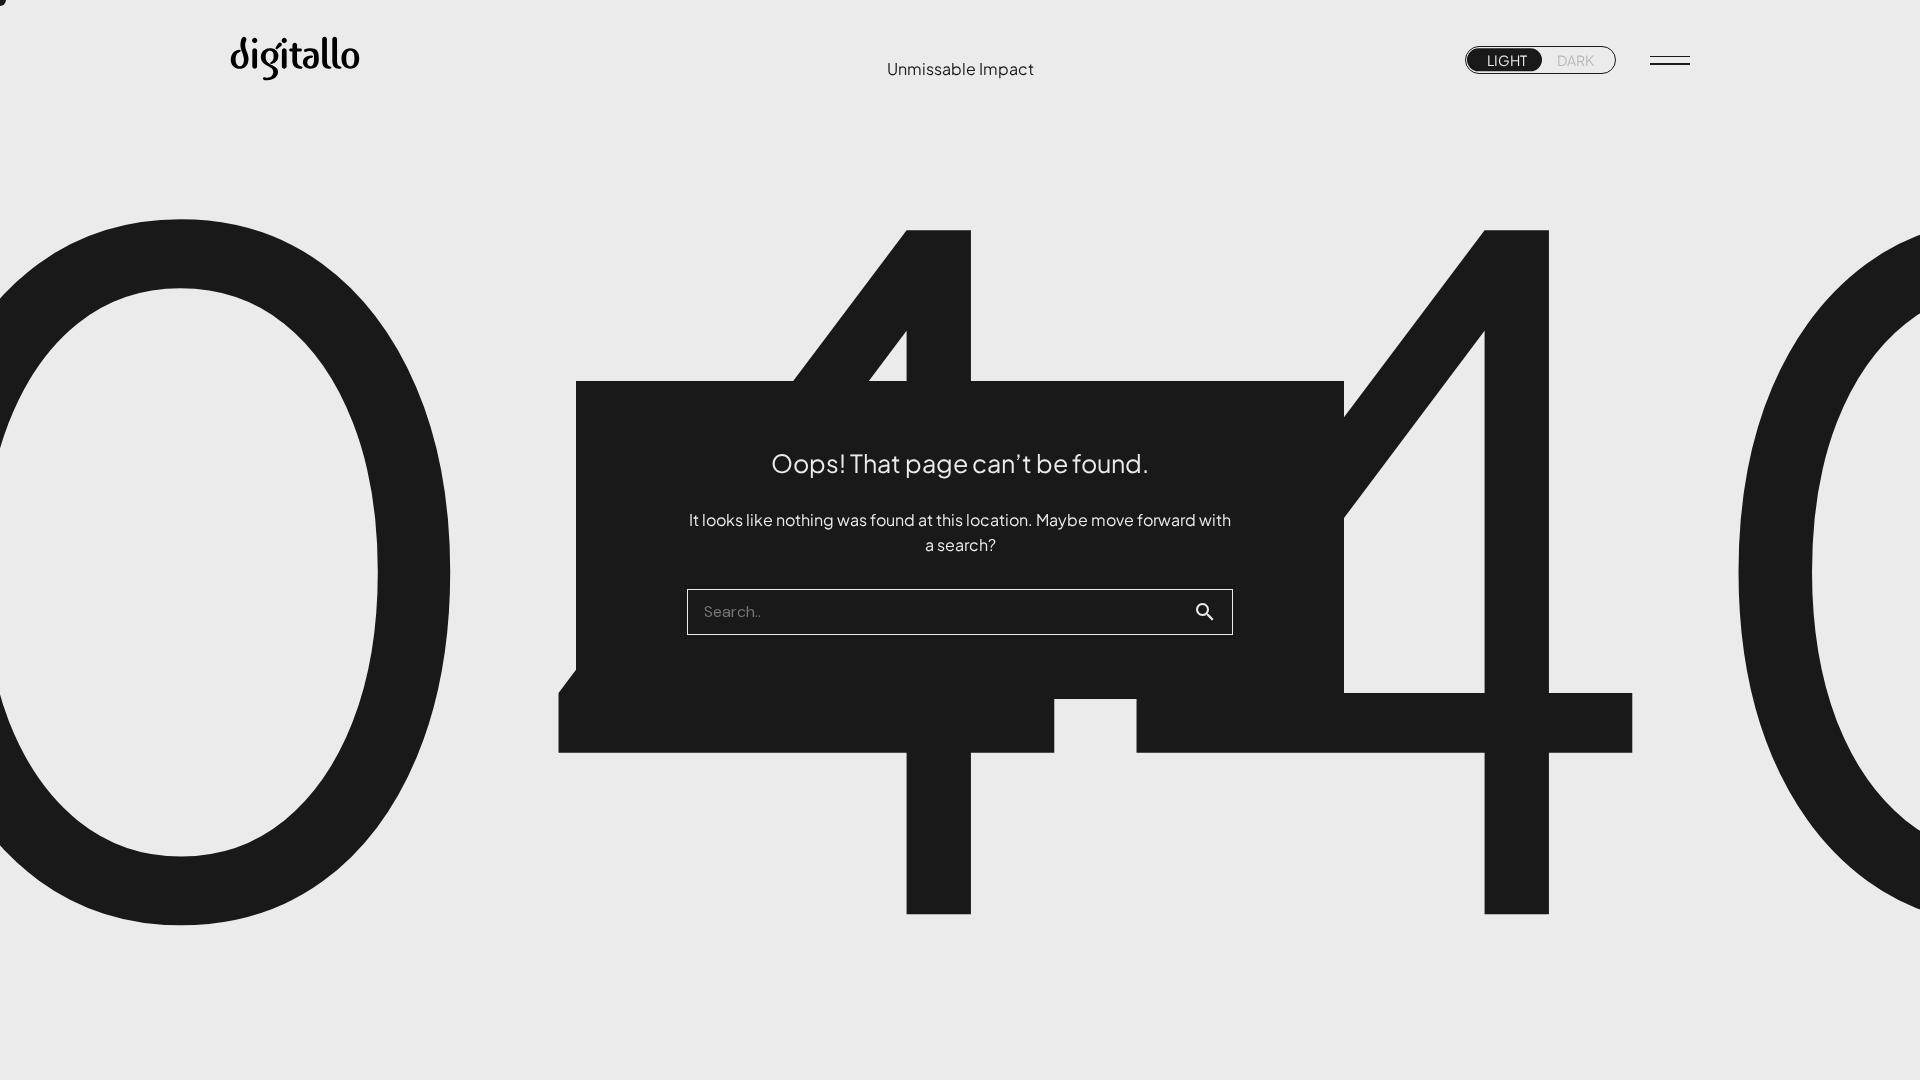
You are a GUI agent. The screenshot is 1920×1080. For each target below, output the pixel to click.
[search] (1213, 612)
